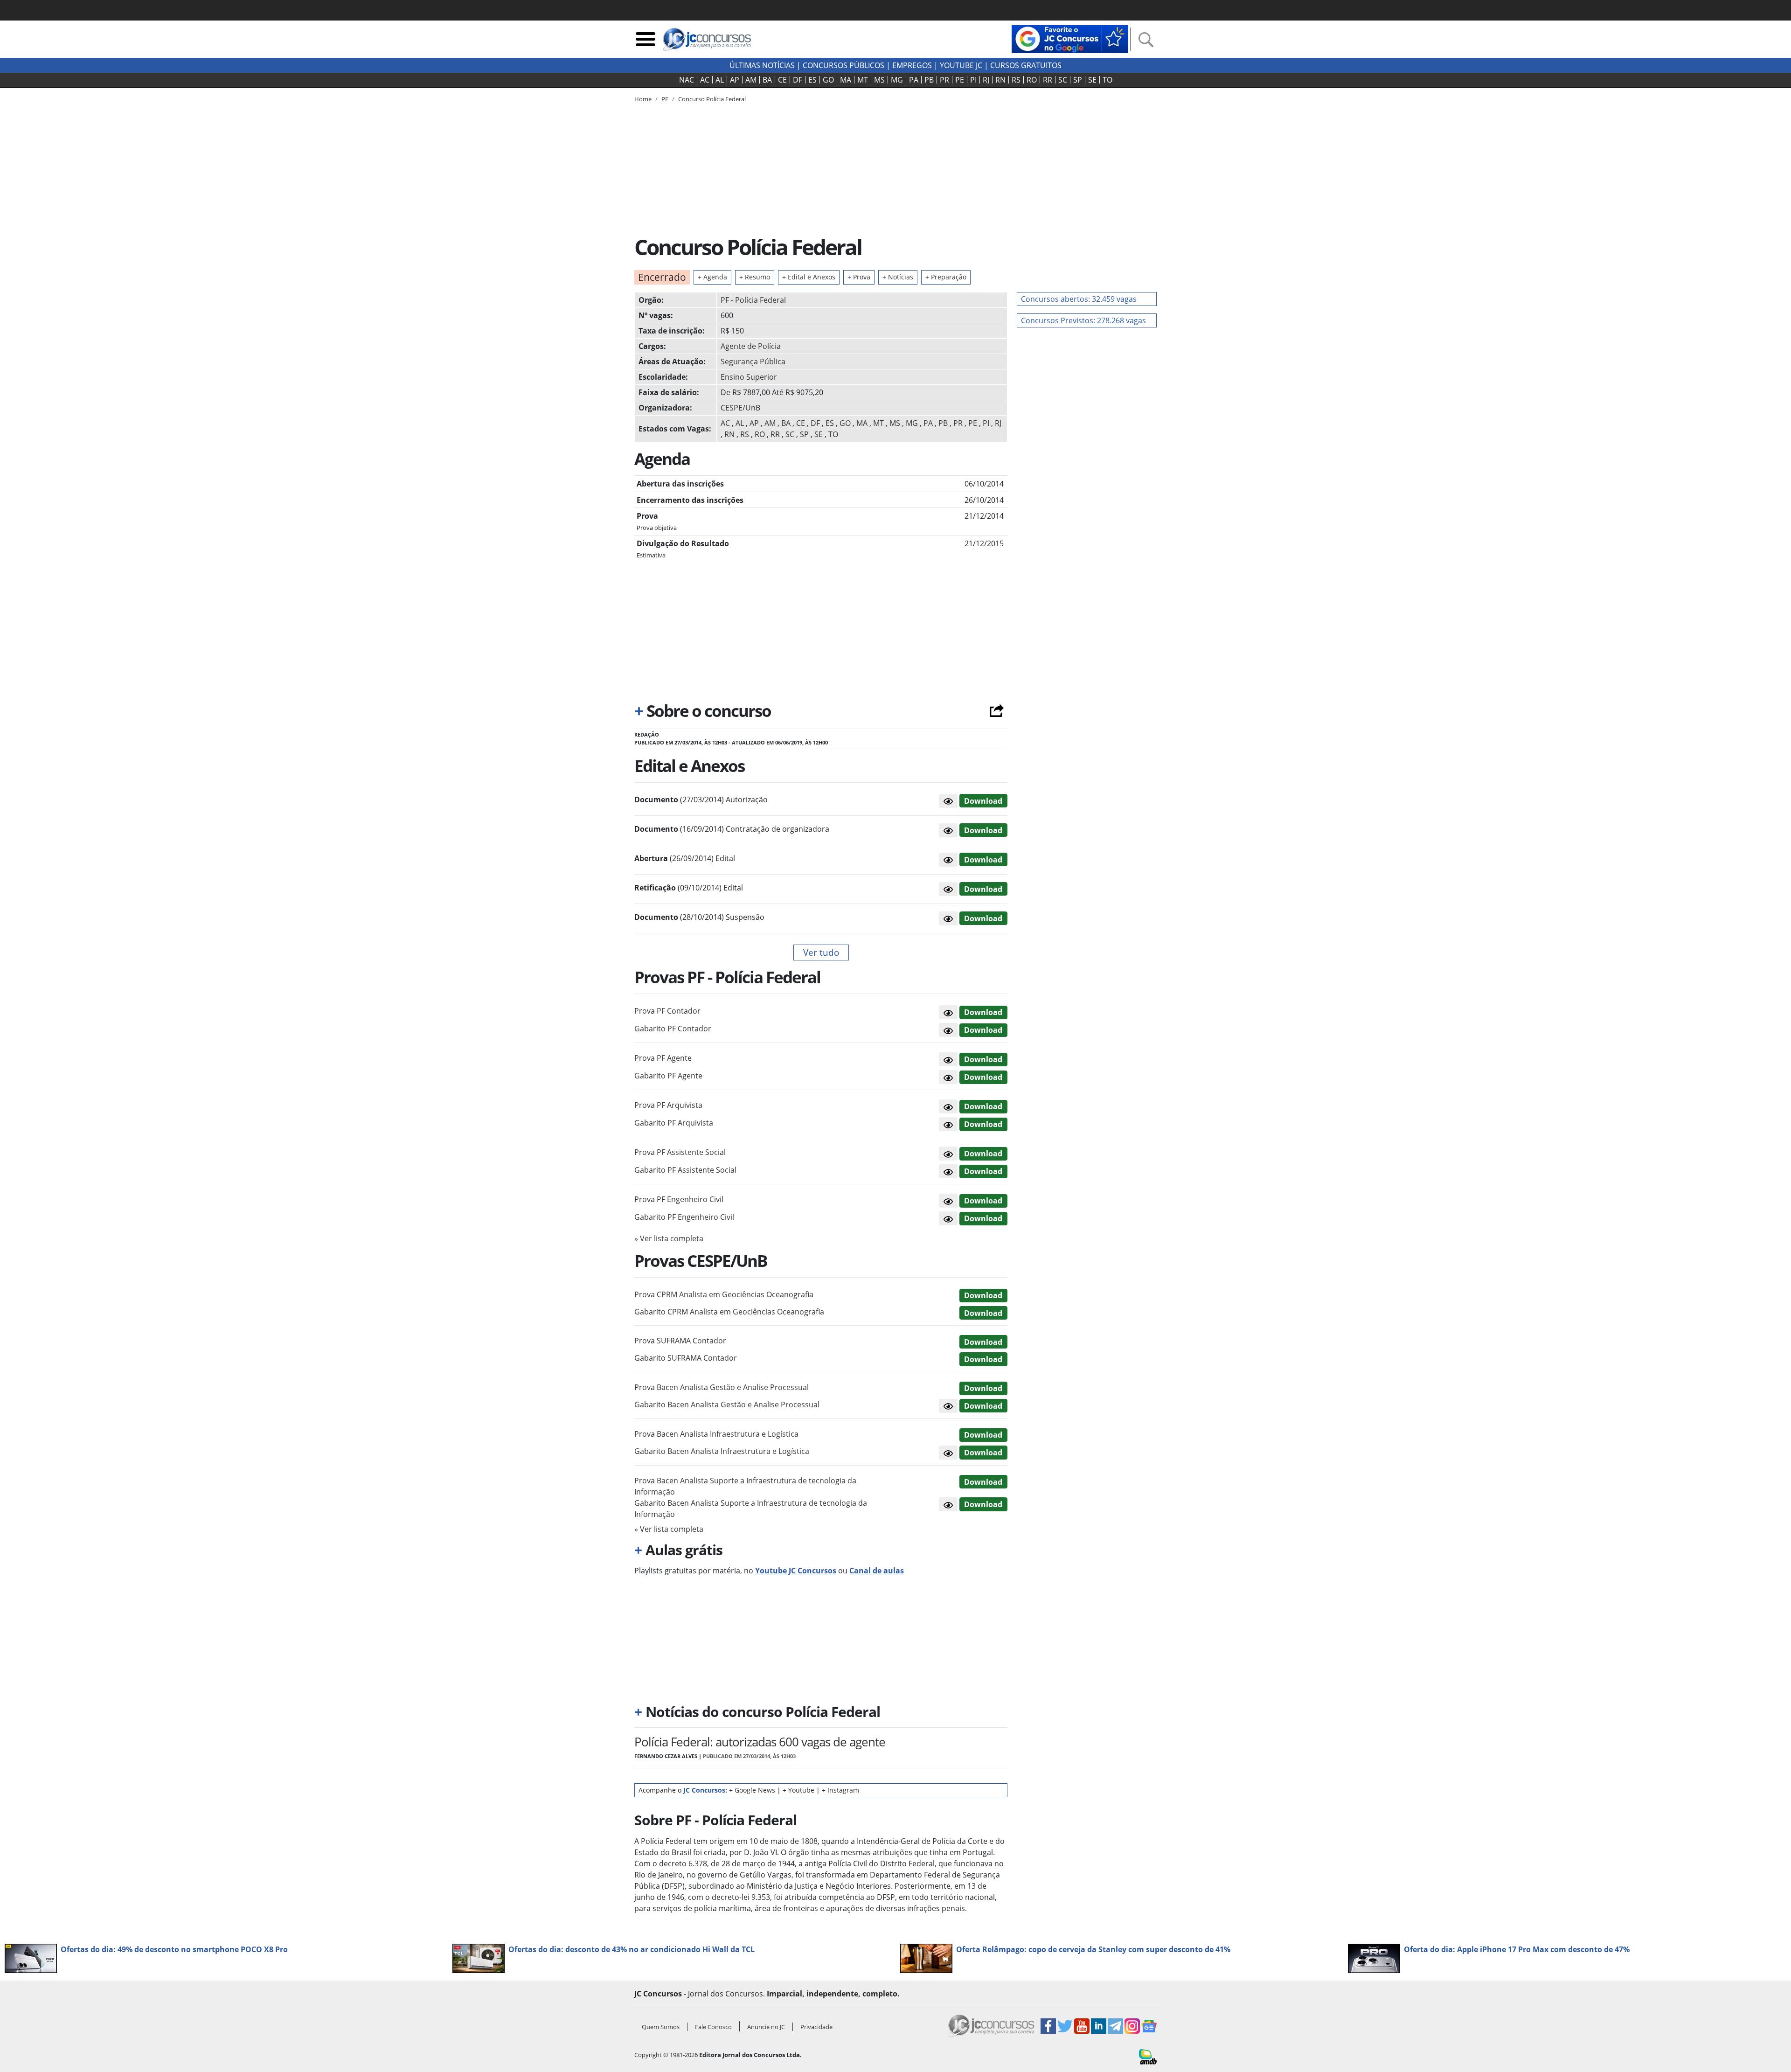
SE (1092, 80)
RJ (986, 80)
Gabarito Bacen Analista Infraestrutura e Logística (722, 1451)
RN (1000, 80)
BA (767, 80)
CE (782, 80)
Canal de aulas (877, 1571)
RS (1016, 80)
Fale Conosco (713, 2027)
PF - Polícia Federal (753, 300)
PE (960, 80)
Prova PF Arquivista (668, 1105)
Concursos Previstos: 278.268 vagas (1083, 320)
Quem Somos (661, 2027)
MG (897, 80)
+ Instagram (840, 1790)
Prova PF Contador (667, 1011)
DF (798, 80)
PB (929, 80)
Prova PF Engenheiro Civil (679, 1199)
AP (735, 80)
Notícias (898, 277)
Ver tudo (821, 952)
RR (1048, 80)
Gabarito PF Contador (673, 1029)
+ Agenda (712, 277)
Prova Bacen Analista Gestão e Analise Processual (722, 1387)
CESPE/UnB (740, 408)
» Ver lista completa (669, 1238)
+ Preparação (946, 277)
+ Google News (752, 1790)
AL (720, 80)
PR (944, 80)
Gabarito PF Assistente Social (685, 1170)
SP (1078, 80)
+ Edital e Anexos (809, 277)
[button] (948, 801)
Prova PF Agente (663, 1058)
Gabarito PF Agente (668, 1076)
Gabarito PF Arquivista (674, 1123)
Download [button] (983, 1012)
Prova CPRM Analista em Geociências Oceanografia (724, 1294)
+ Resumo (755, 277)
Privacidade (816, 2027)
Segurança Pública (753, 362)
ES (812, 80)
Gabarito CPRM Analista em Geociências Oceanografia (729, 1312)
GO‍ (828, 80)
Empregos (912, 65)
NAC (687, 80)
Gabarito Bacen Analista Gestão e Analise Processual (727, 1405)
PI (973, 80)
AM (751, 80)
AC (705, 80)
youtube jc (961, 65)
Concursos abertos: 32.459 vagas (1079, 299)
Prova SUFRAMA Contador (680, 1341)
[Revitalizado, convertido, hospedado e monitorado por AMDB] (1148, 2056)
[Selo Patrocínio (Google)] (1070, 38)
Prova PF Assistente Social (680, 1152)
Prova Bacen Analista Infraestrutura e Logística (716, 1434)
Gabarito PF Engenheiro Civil (684, 1217)
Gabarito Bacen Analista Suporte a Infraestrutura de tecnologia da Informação (751, 1509)
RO (1032, 80)
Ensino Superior (749, 377)
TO (1107, 80)
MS (879, 80)
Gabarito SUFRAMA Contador (686, 1358)
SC (1063, 80)
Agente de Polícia (751, 346)
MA (846, 80)
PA (914, 80)
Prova (859, 277)
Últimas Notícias (762, 65)
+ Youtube (798, 1790)
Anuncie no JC (766, 2027)
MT (863, 80)
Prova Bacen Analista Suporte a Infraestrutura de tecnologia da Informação (745, 1486)
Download (983, 801)
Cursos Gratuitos (1026, 65)
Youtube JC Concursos (796, 1571)
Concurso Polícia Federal (712, 99)
